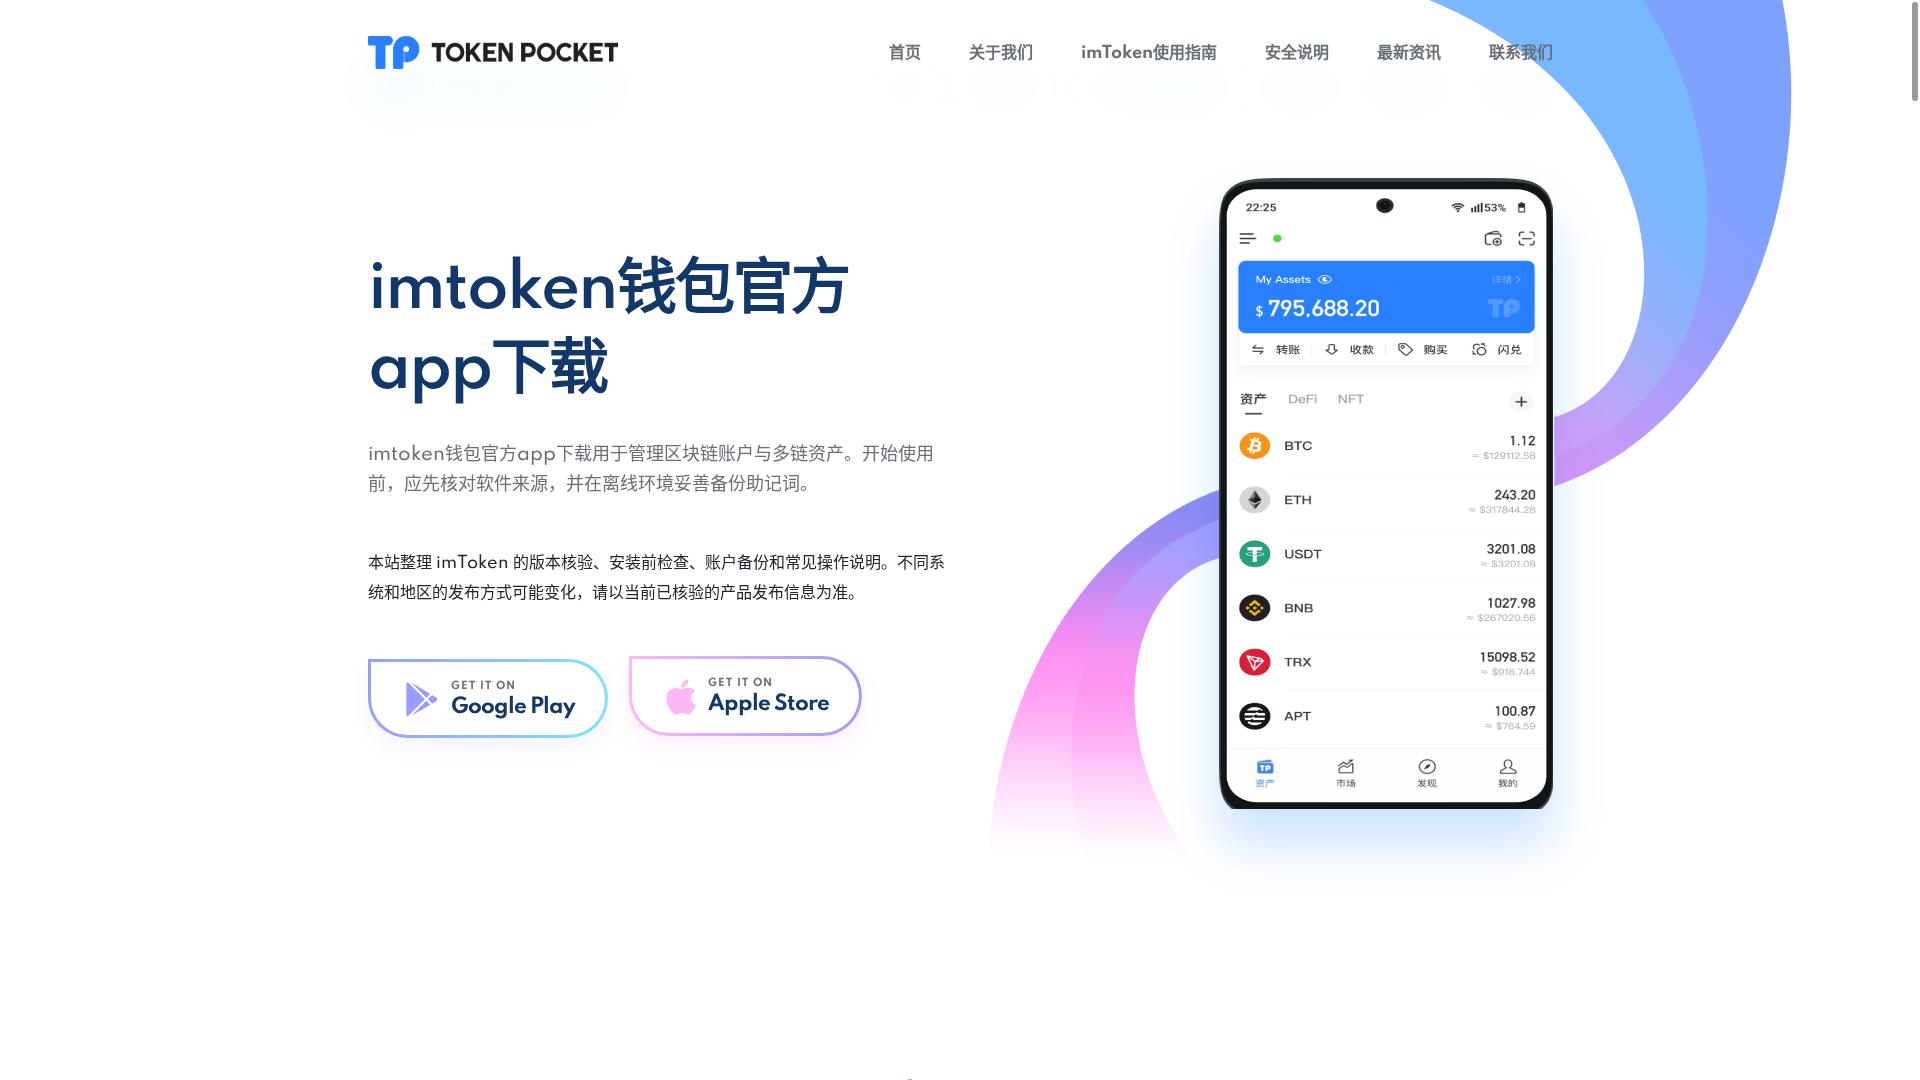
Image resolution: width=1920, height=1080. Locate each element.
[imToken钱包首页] (493, 52)
